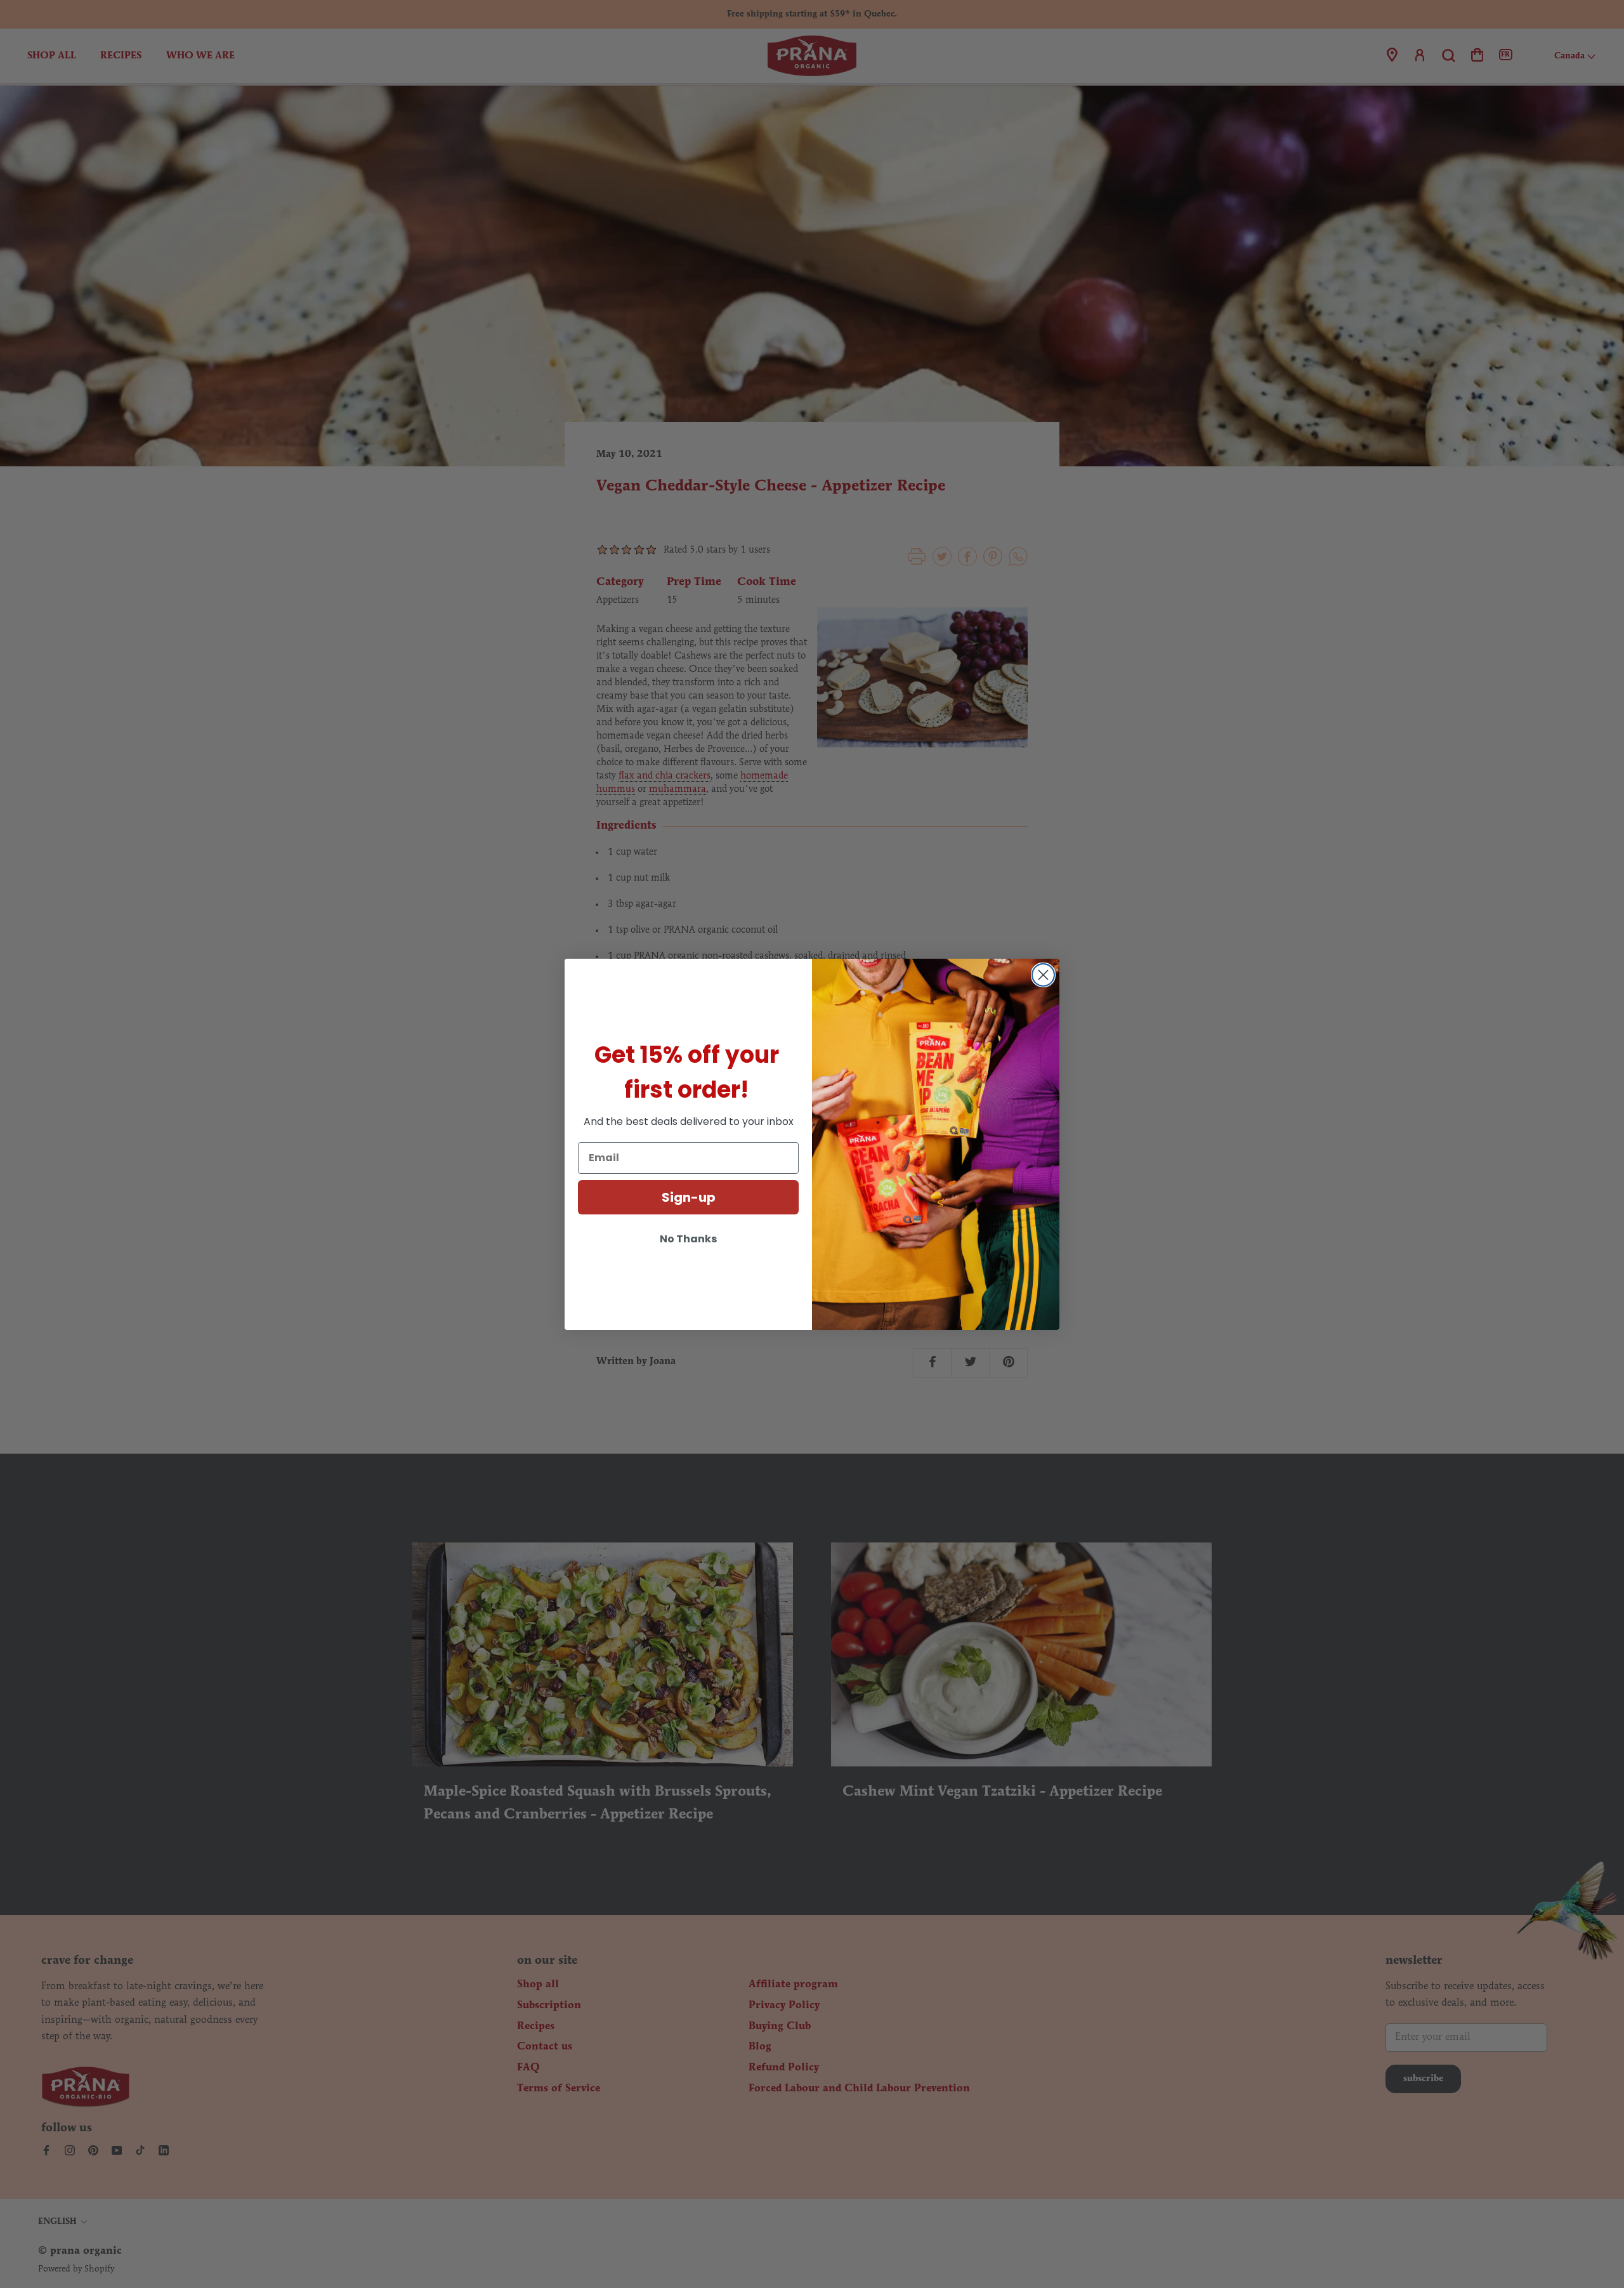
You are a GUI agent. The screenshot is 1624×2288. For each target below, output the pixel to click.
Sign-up (689, 1197)
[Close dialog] (1043, 975)
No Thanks (688, 1239)
